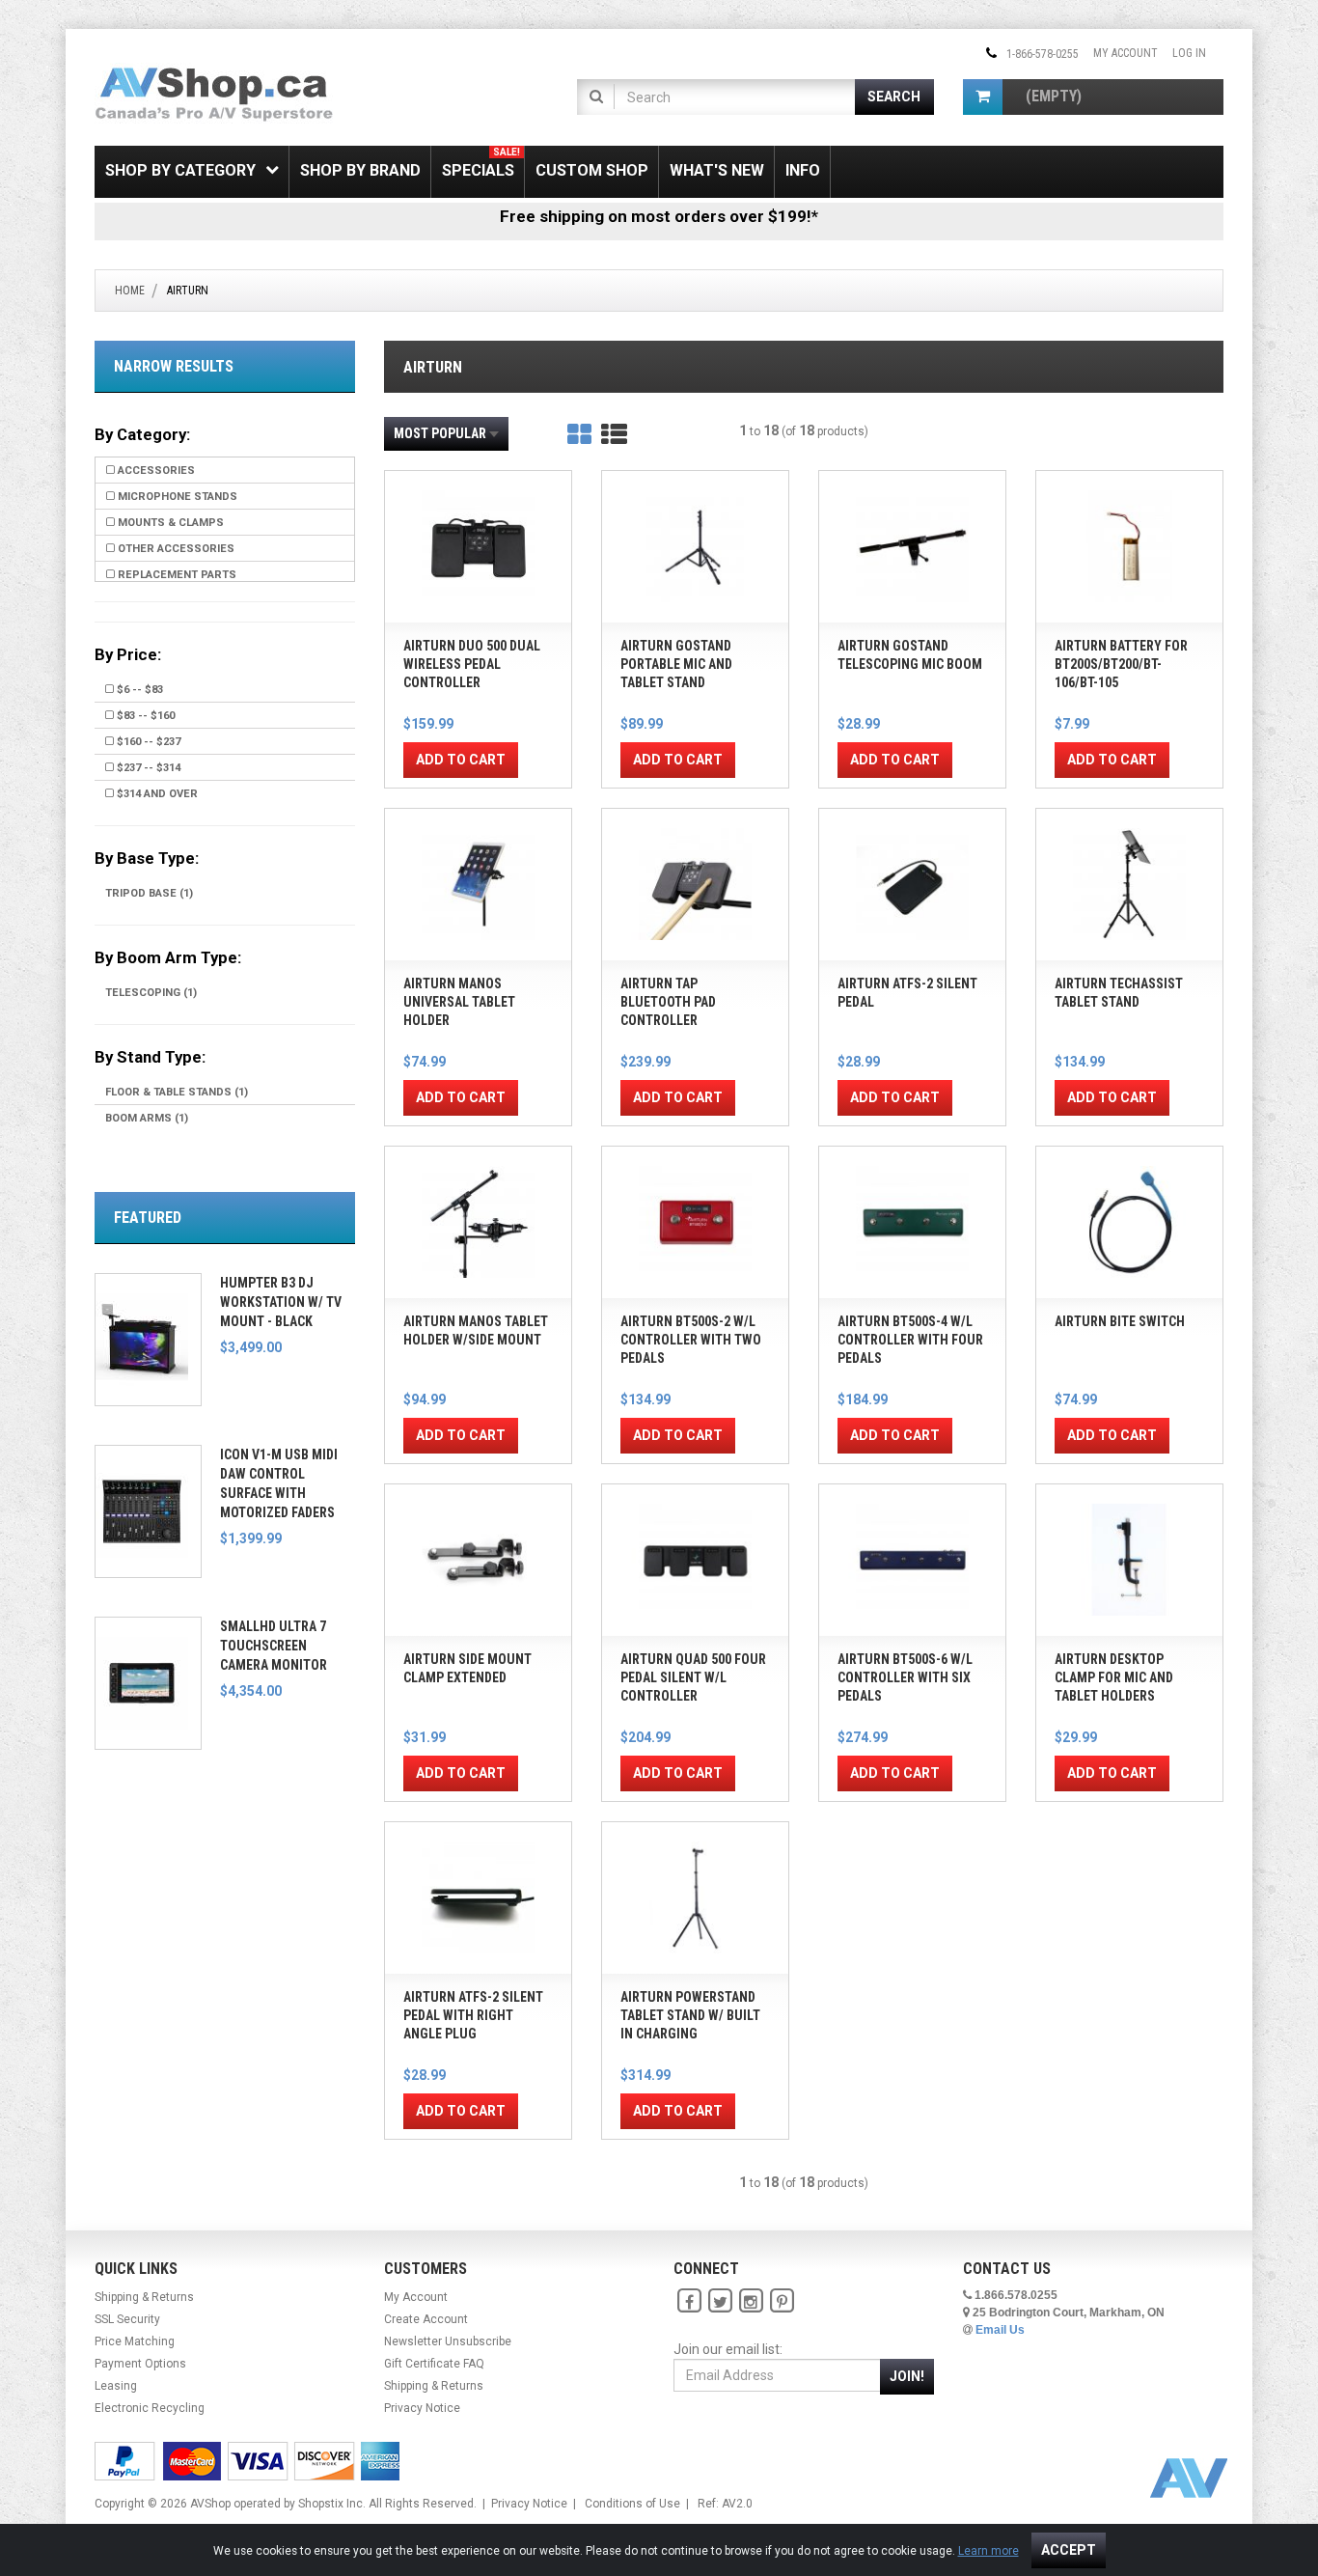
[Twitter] (720, 2301)
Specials (481, 163)
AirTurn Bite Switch (1120, 1321)
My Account (1126, 53)
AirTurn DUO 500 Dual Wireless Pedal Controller (472, 664)
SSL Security (127, 2319)
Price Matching (135, 2341)
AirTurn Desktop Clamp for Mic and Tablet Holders (1114, 1677)
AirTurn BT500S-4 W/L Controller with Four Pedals (910, 1340)
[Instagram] (751, 2301)
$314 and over (156, 794)
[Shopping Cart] (983, 97)
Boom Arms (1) (147, 1118)
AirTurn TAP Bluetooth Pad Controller (668, 1002)
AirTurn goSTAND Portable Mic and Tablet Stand (676, 664)
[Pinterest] (782, 2301)
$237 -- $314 (147, 768)
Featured (148, 1218)
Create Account (426, 2319)
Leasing (116, 2386)
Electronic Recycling (150, 2408)
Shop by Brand (360, 170)
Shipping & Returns (144, 2297)
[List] (614, 435)
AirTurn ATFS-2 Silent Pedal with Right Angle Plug (473, 2015)
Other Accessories (175, 549)
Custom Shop (592, 170)
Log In (1189, 53)
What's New (717, 170)
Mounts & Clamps (169, 523)
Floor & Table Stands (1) (177, 1092)
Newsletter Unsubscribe (448, 2341)
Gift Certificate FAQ (434, 2364)
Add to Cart (461, 760)
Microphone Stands (176, 497)
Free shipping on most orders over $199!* (659, 216)
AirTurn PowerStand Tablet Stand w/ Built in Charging (690, 2015)
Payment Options (140, 2364)
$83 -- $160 (144, 716)
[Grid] (579, 435)
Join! (907, 2376)
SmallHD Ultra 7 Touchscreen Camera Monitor (274, 1646)
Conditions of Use (632, 2504)
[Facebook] (689, 2301)
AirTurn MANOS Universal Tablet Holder (459, 1002)
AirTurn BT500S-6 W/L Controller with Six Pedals (905, 1677)
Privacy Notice (422, 2408)
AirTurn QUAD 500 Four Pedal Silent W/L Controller (693, 1677)
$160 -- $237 (147, 742)
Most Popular (440, 433)
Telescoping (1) (151, 993)
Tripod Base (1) (149, 893)
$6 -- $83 (138, 690)
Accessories (155, 471)
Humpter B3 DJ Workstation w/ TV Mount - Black (281, 1302)
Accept (1069, 2550)
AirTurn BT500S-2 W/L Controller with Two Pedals (691, 1340)
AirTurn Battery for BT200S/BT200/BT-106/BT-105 (1121, 664)
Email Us (1000, 2330)
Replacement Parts (176, 575)
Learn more (988, 2551)
